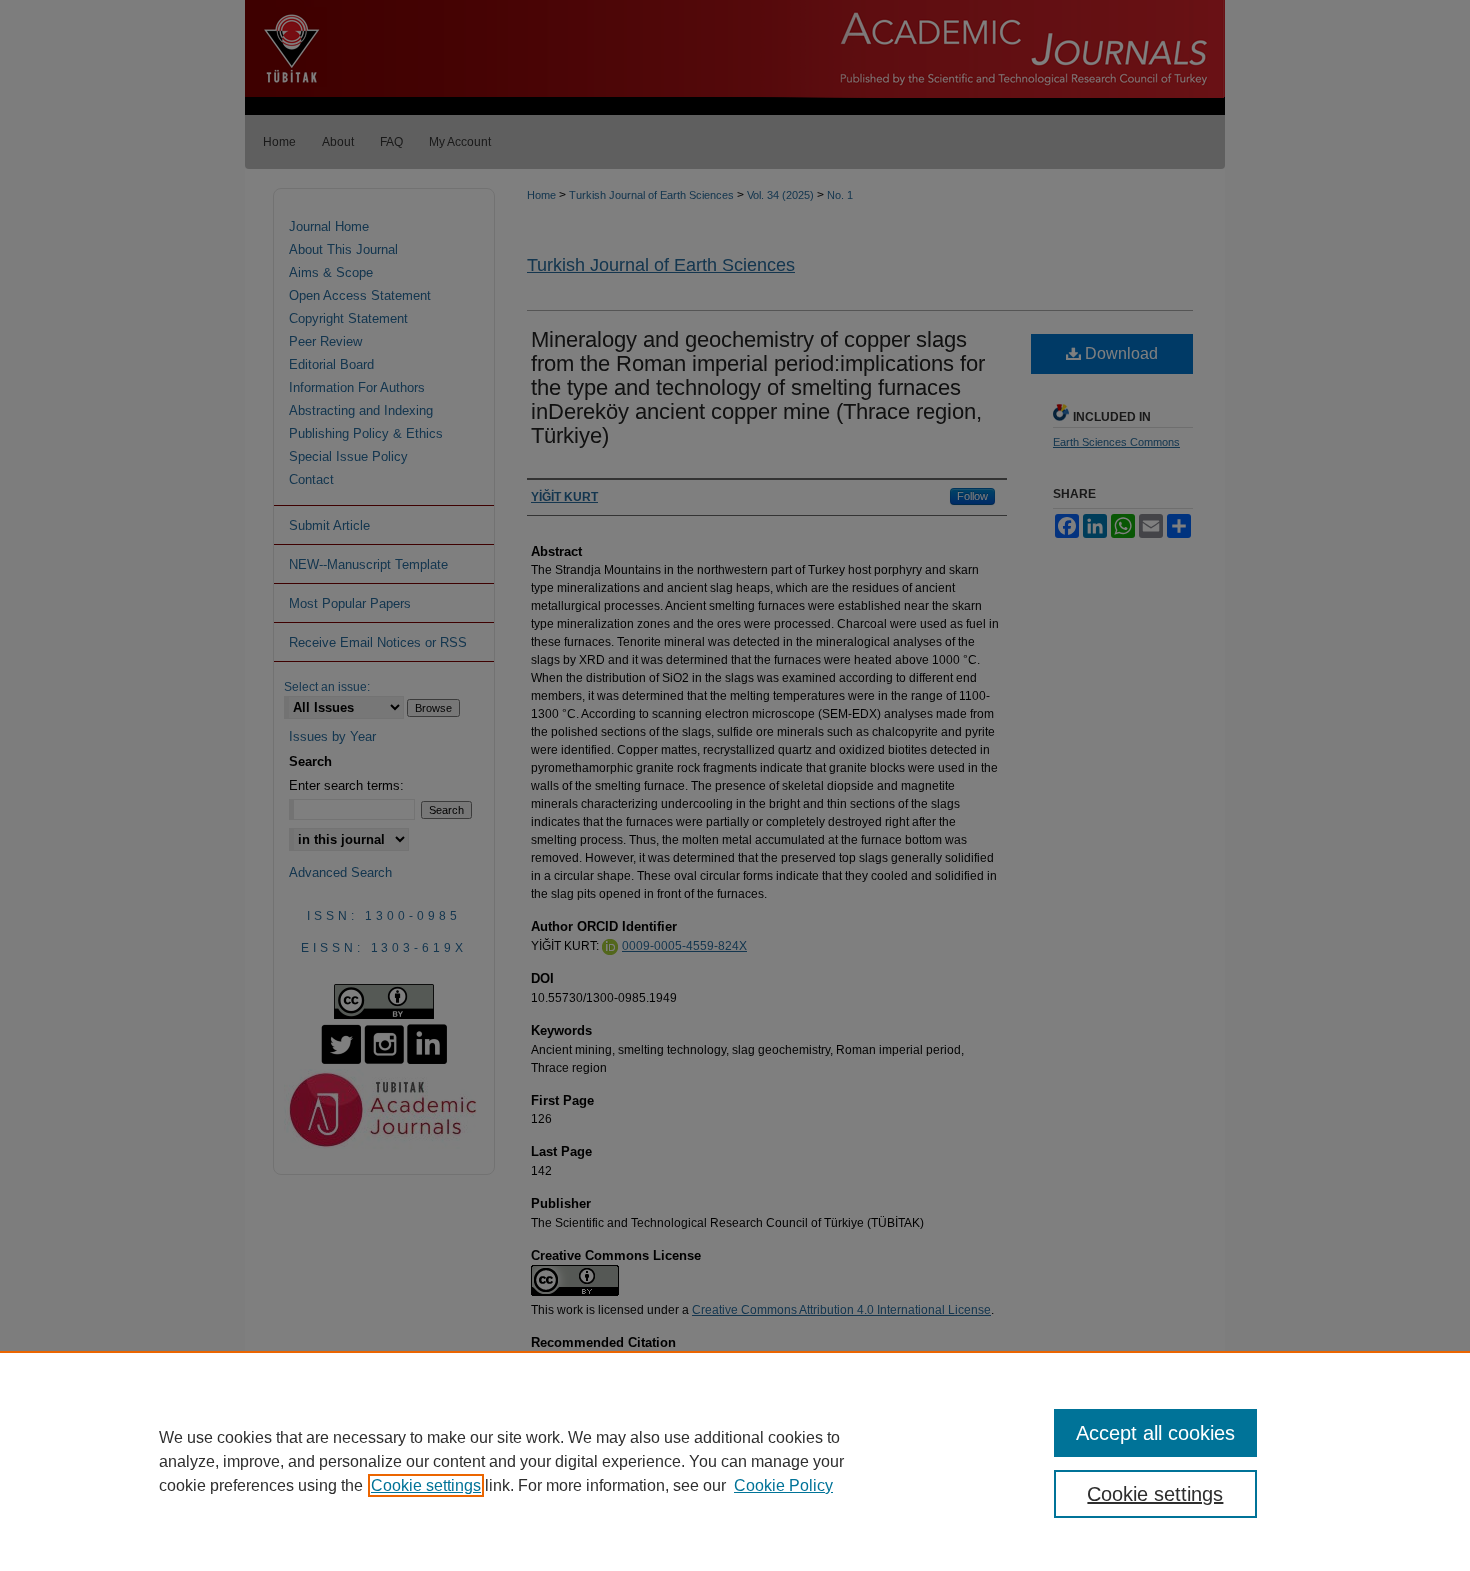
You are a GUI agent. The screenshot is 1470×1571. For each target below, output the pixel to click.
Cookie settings (426, 1485)
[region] (735, 1461)
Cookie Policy (783, 1485)
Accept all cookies (1155, 1433)
